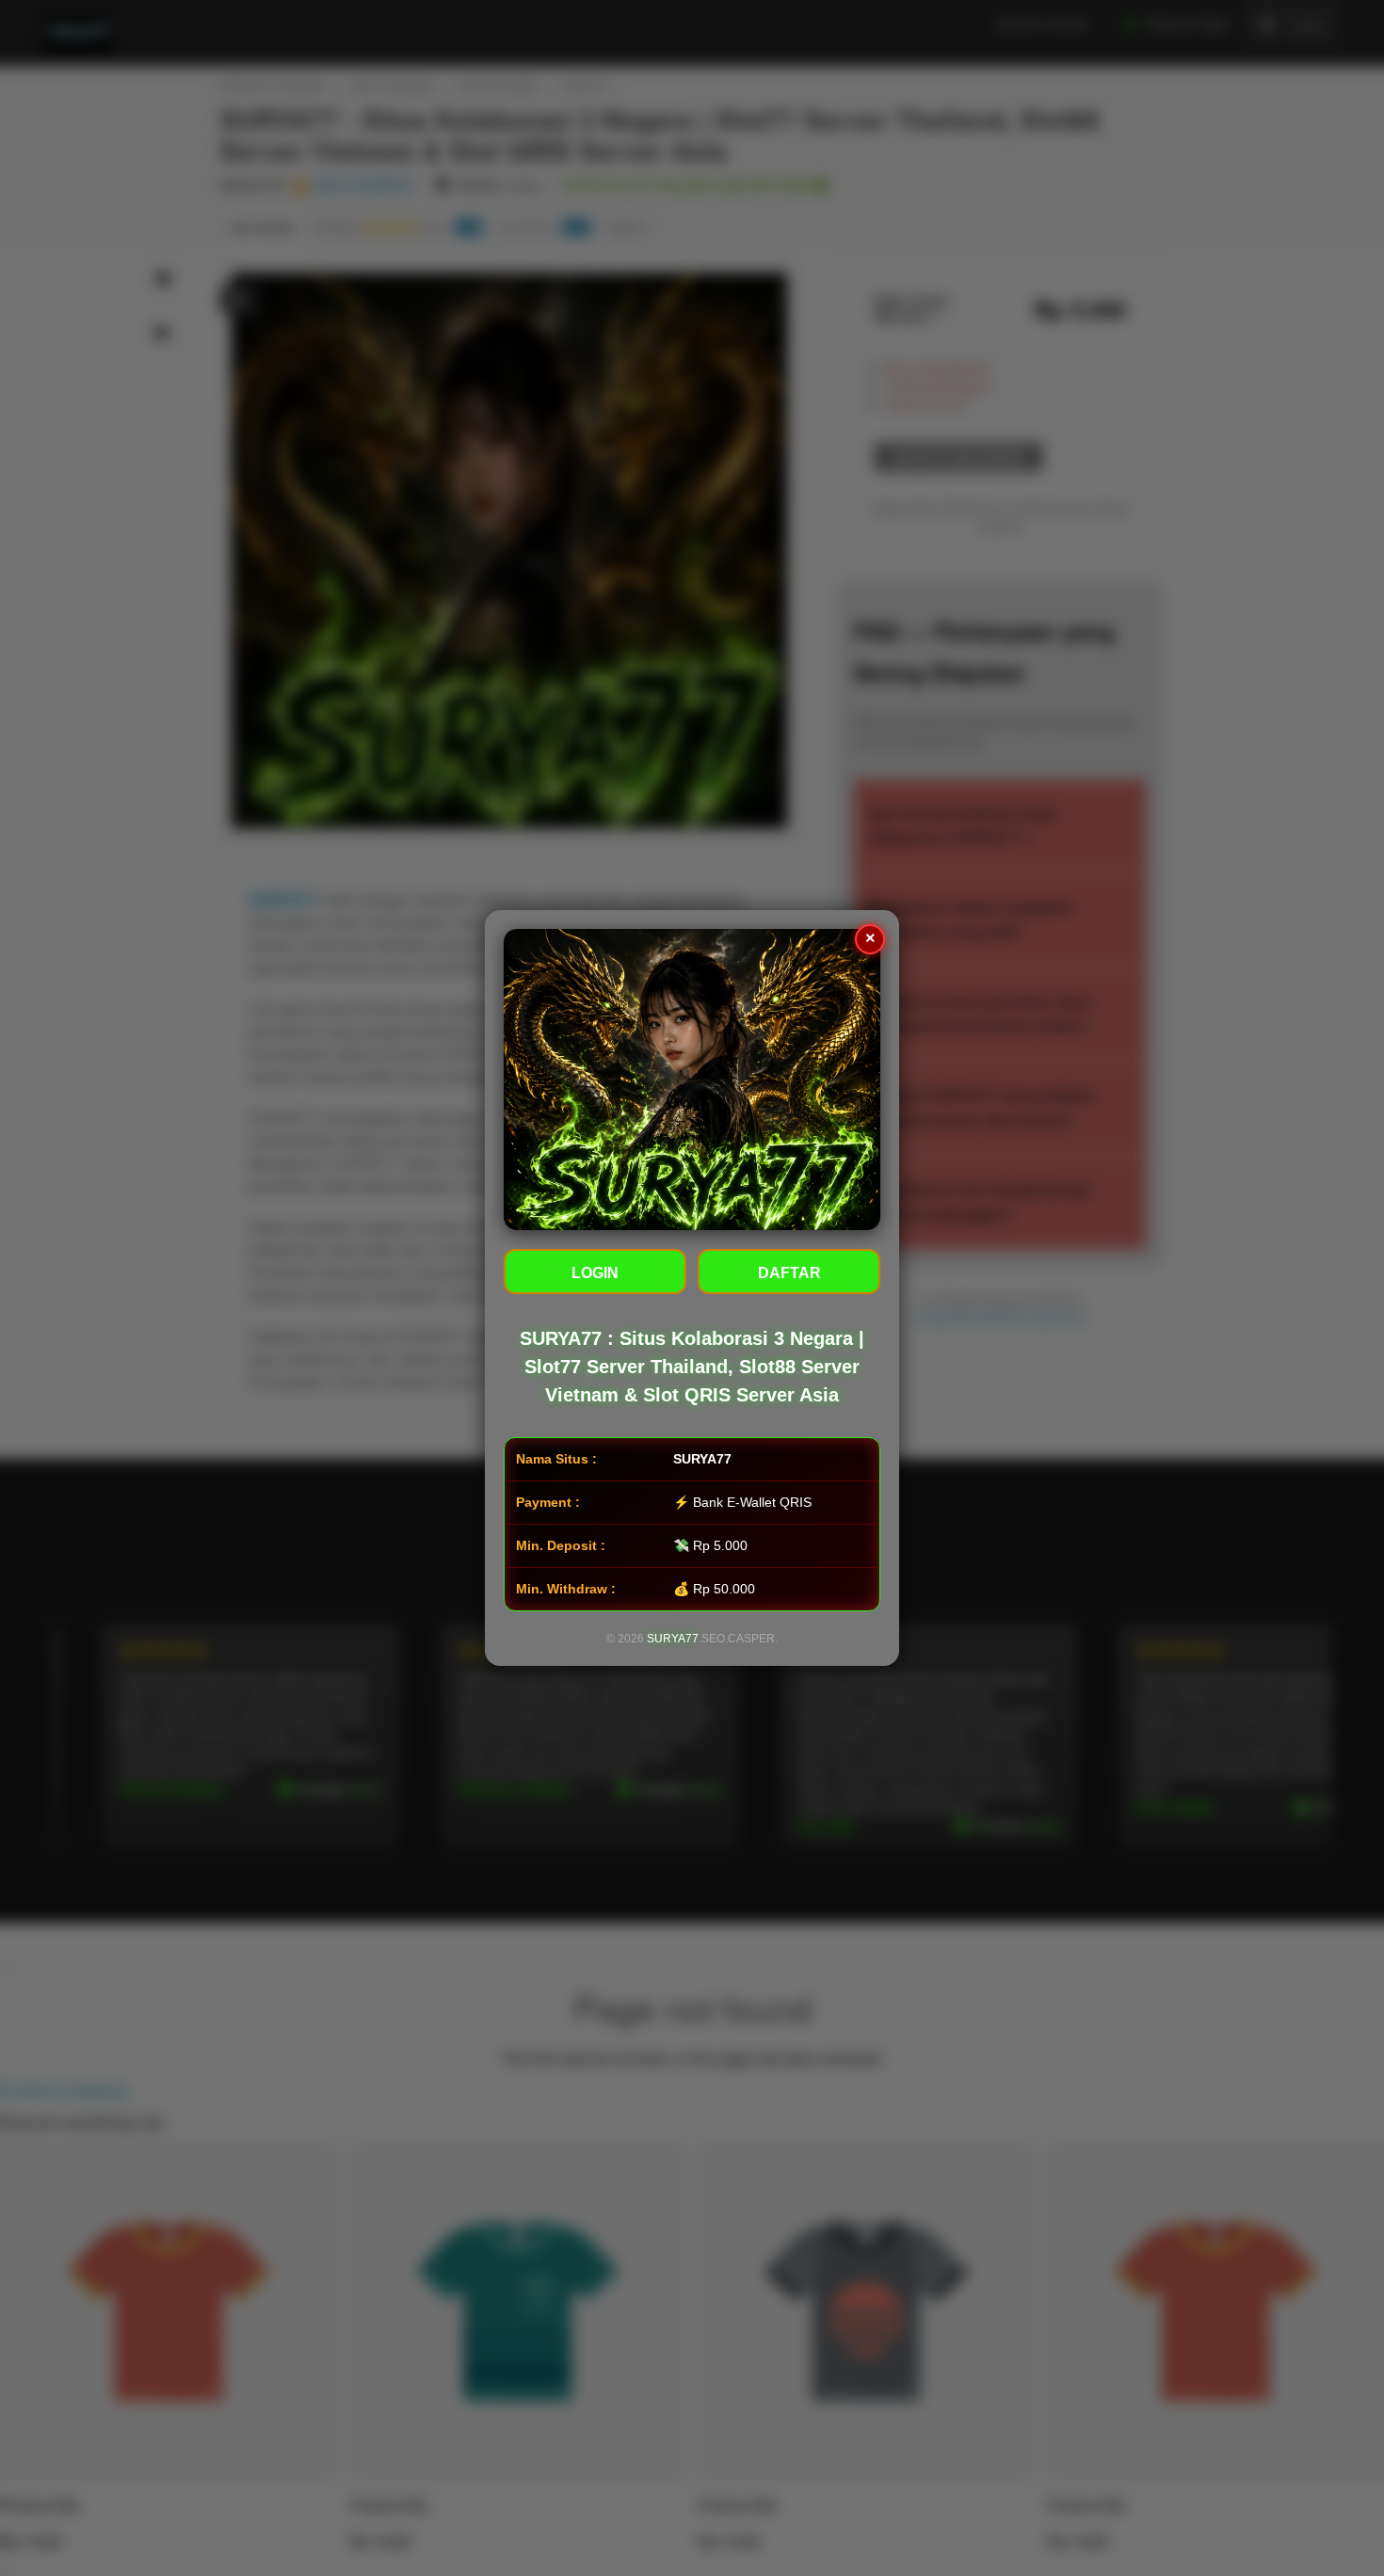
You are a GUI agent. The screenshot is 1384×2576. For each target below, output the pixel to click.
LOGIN (595, 1273)
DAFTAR (789, 1273)
